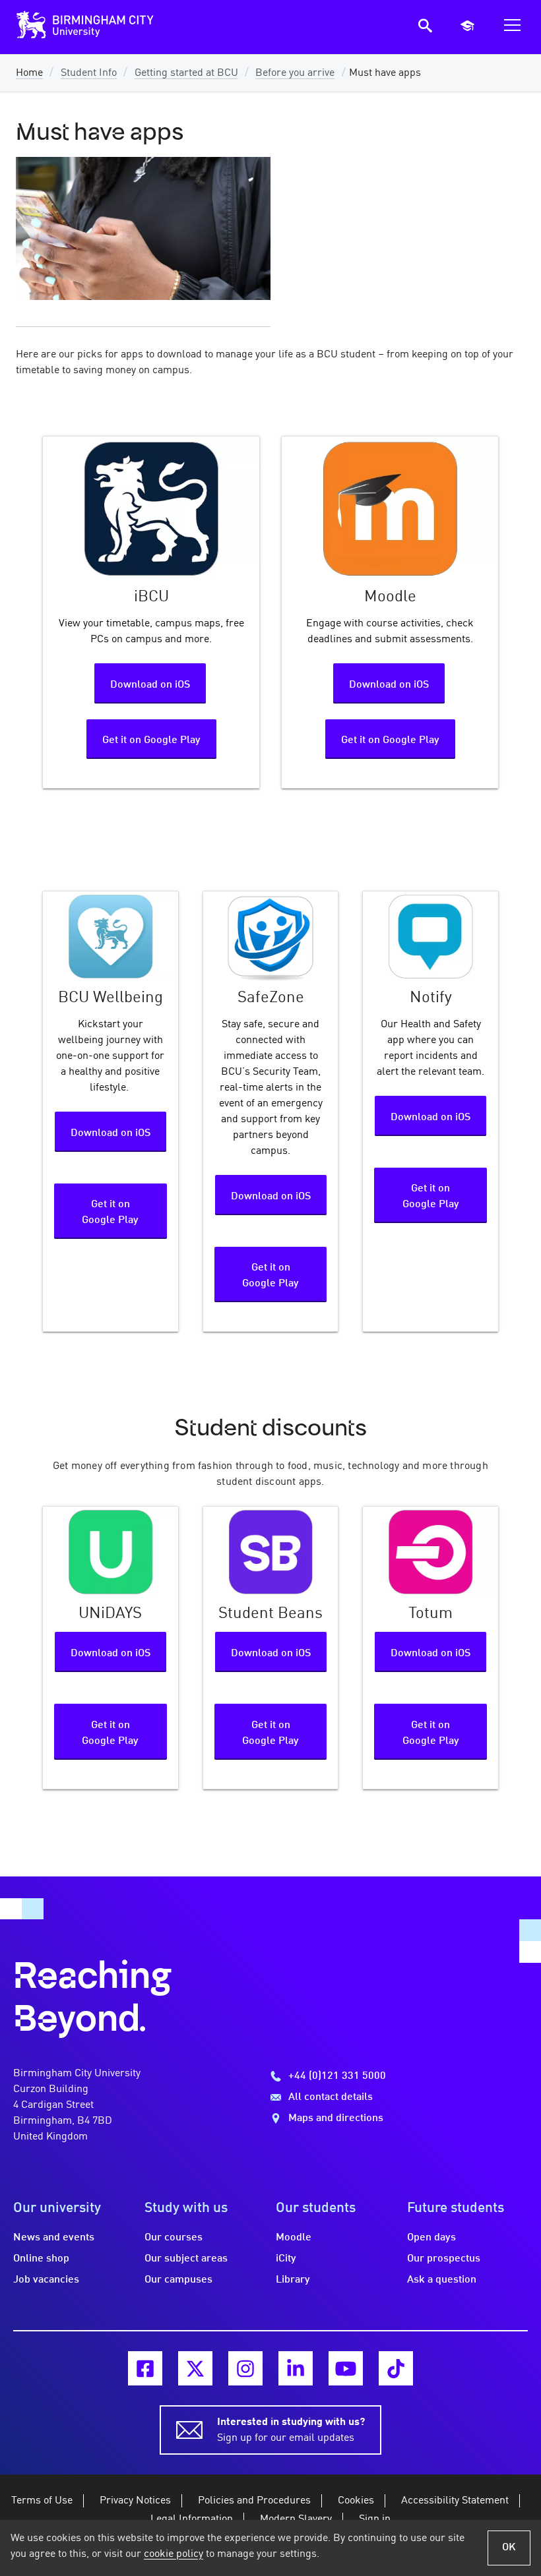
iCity (286, 2259)
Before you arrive (295, 73)
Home (29, 73)
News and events (54, 2238)
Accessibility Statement (455, 2501)
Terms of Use (42, 2501)
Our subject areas (186, 2259)
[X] (195, 2368)
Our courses (174, 2238)
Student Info (89, 73)
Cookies (356, 2501)
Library (293, 2280)
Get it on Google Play (151, 740)
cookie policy (174, 2554)
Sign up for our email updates (291, 2430)
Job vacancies (46, 2280)
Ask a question (442, 2280)
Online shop (41, 2259)
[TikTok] (396, 2368)
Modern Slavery (296, 2519)
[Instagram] (245, 2368)
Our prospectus (444, 2259)
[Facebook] (145, 2368)
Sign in (375, 2519)
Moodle (294, 2238)
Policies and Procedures (254, 2501)
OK (509, 2548)
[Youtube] (346, 2368)
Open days (431, 2238)
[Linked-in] (296, 2368)
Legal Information (192, 2519)
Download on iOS (150, 685)
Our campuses (178, 2280)
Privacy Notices (135, 2501)
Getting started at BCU (186, 73)
